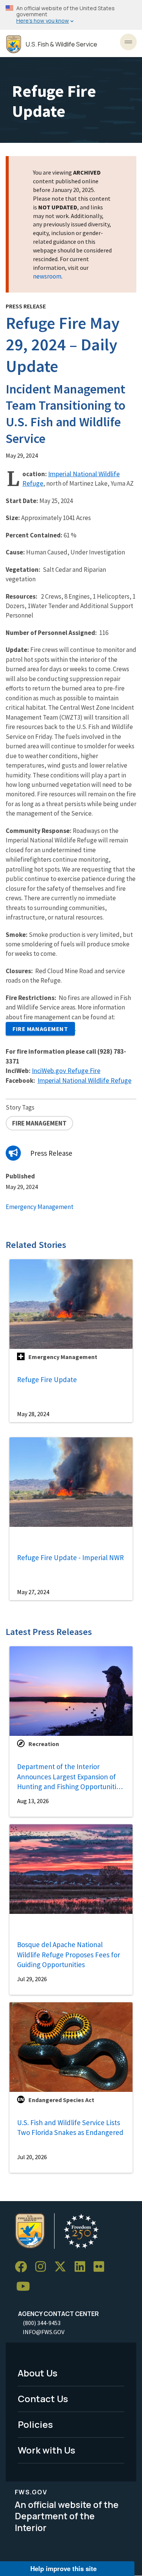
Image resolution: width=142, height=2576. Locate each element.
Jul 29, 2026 (32, 1979)
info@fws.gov (44, 2332)
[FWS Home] (14, 44)
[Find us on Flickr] (101, 2267)
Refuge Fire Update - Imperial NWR (70, 1557)
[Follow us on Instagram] (43, 2267)
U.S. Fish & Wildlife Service (62, 44)
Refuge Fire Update (47, 1379)
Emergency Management (40, 1207)
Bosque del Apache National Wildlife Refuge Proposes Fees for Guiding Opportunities (69, 1954)
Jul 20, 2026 (32, 2157)
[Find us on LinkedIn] (83, 2267)
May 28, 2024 (33, 1414)
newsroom (47, 276)
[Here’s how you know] (71, 15)
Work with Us (47, 2450)
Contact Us (43, 2399)
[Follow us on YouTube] (26, 2286)
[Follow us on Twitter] (63, 2267)
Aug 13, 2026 (33, 1801)
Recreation (44, 1744)
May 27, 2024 (33, 1592)
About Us (38, 2373)
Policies (35, 2424)
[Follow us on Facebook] (23, 2267)
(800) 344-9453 (42, 2323)
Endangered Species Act (61, 2100)
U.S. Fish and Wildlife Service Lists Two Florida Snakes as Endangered (70, 2128)
